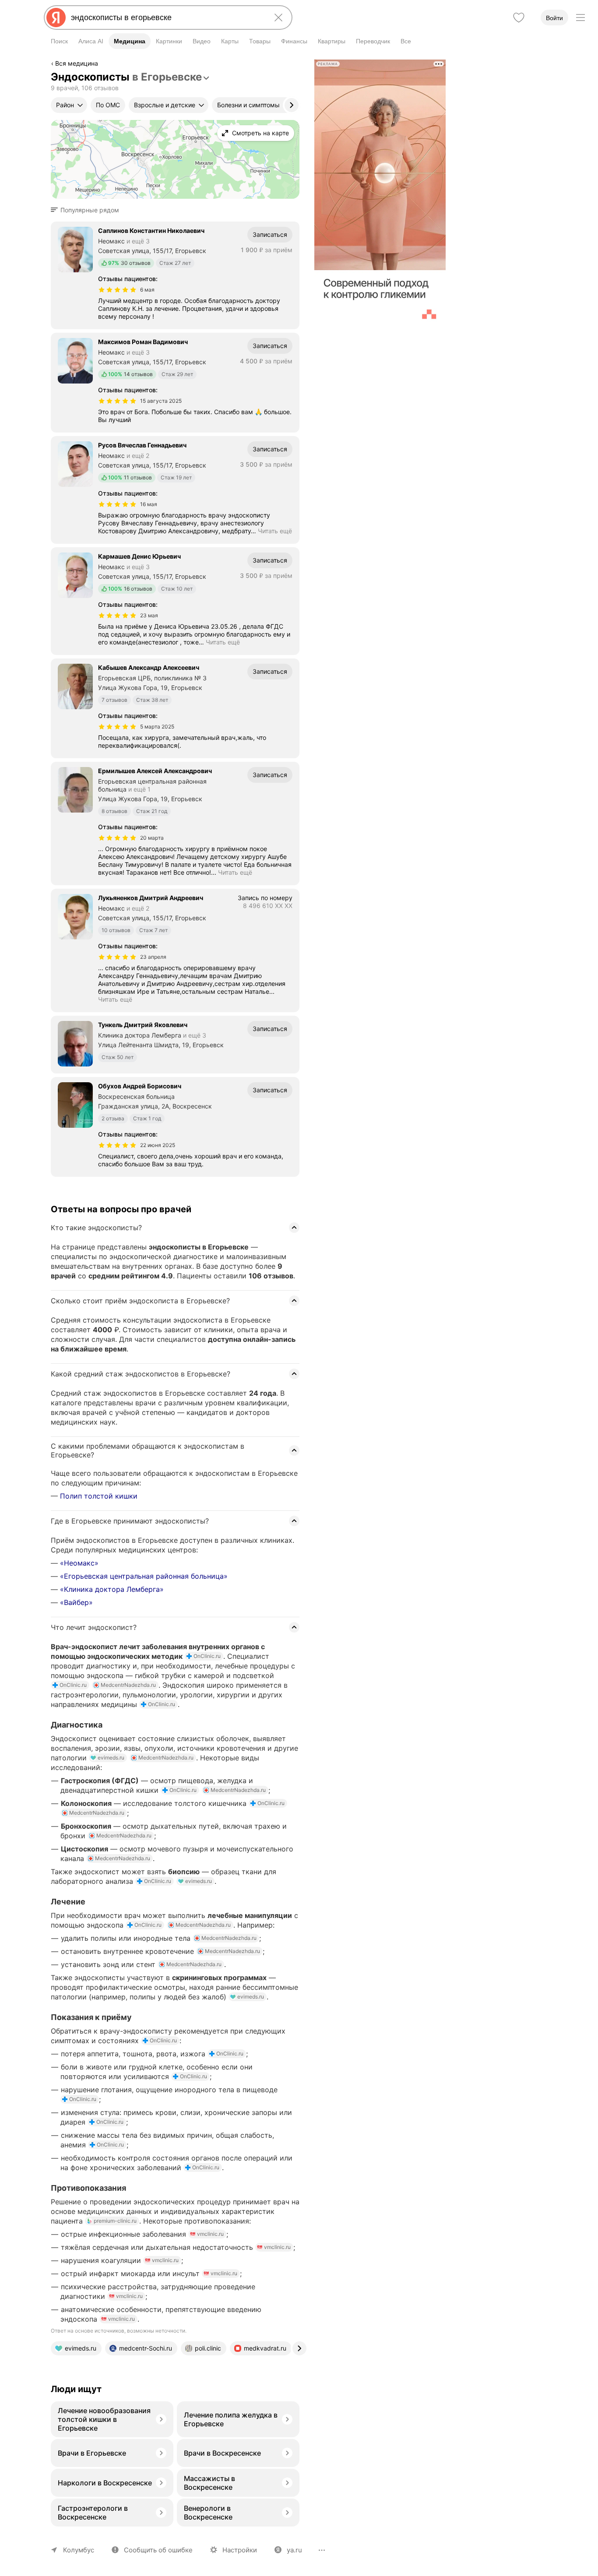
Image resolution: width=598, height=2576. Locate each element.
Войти (554, 18)
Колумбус (79, 2550)
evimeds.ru (111, 1758)
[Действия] (299, 65)
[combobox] (166, 18)
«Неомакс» (79, 1563)
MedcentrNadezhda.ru (128, 1685)
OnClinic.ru (207, 1656)
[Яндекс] (56, 18)
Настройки (240, 2550)
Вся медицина (77, 63)
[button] (88, 210)
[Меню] (580, 18)
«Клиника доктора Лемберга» (112, 1589)
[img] (117, 290)
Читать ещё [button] (275, 531)
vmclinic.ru (210, 2234)
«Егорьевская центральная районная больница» (144, 1576)
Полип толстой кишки (99, 1496)
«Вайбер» (76, 1602)
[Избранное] (519, 18)
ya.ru (294, 2550)
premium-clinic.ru (115, 2221)
